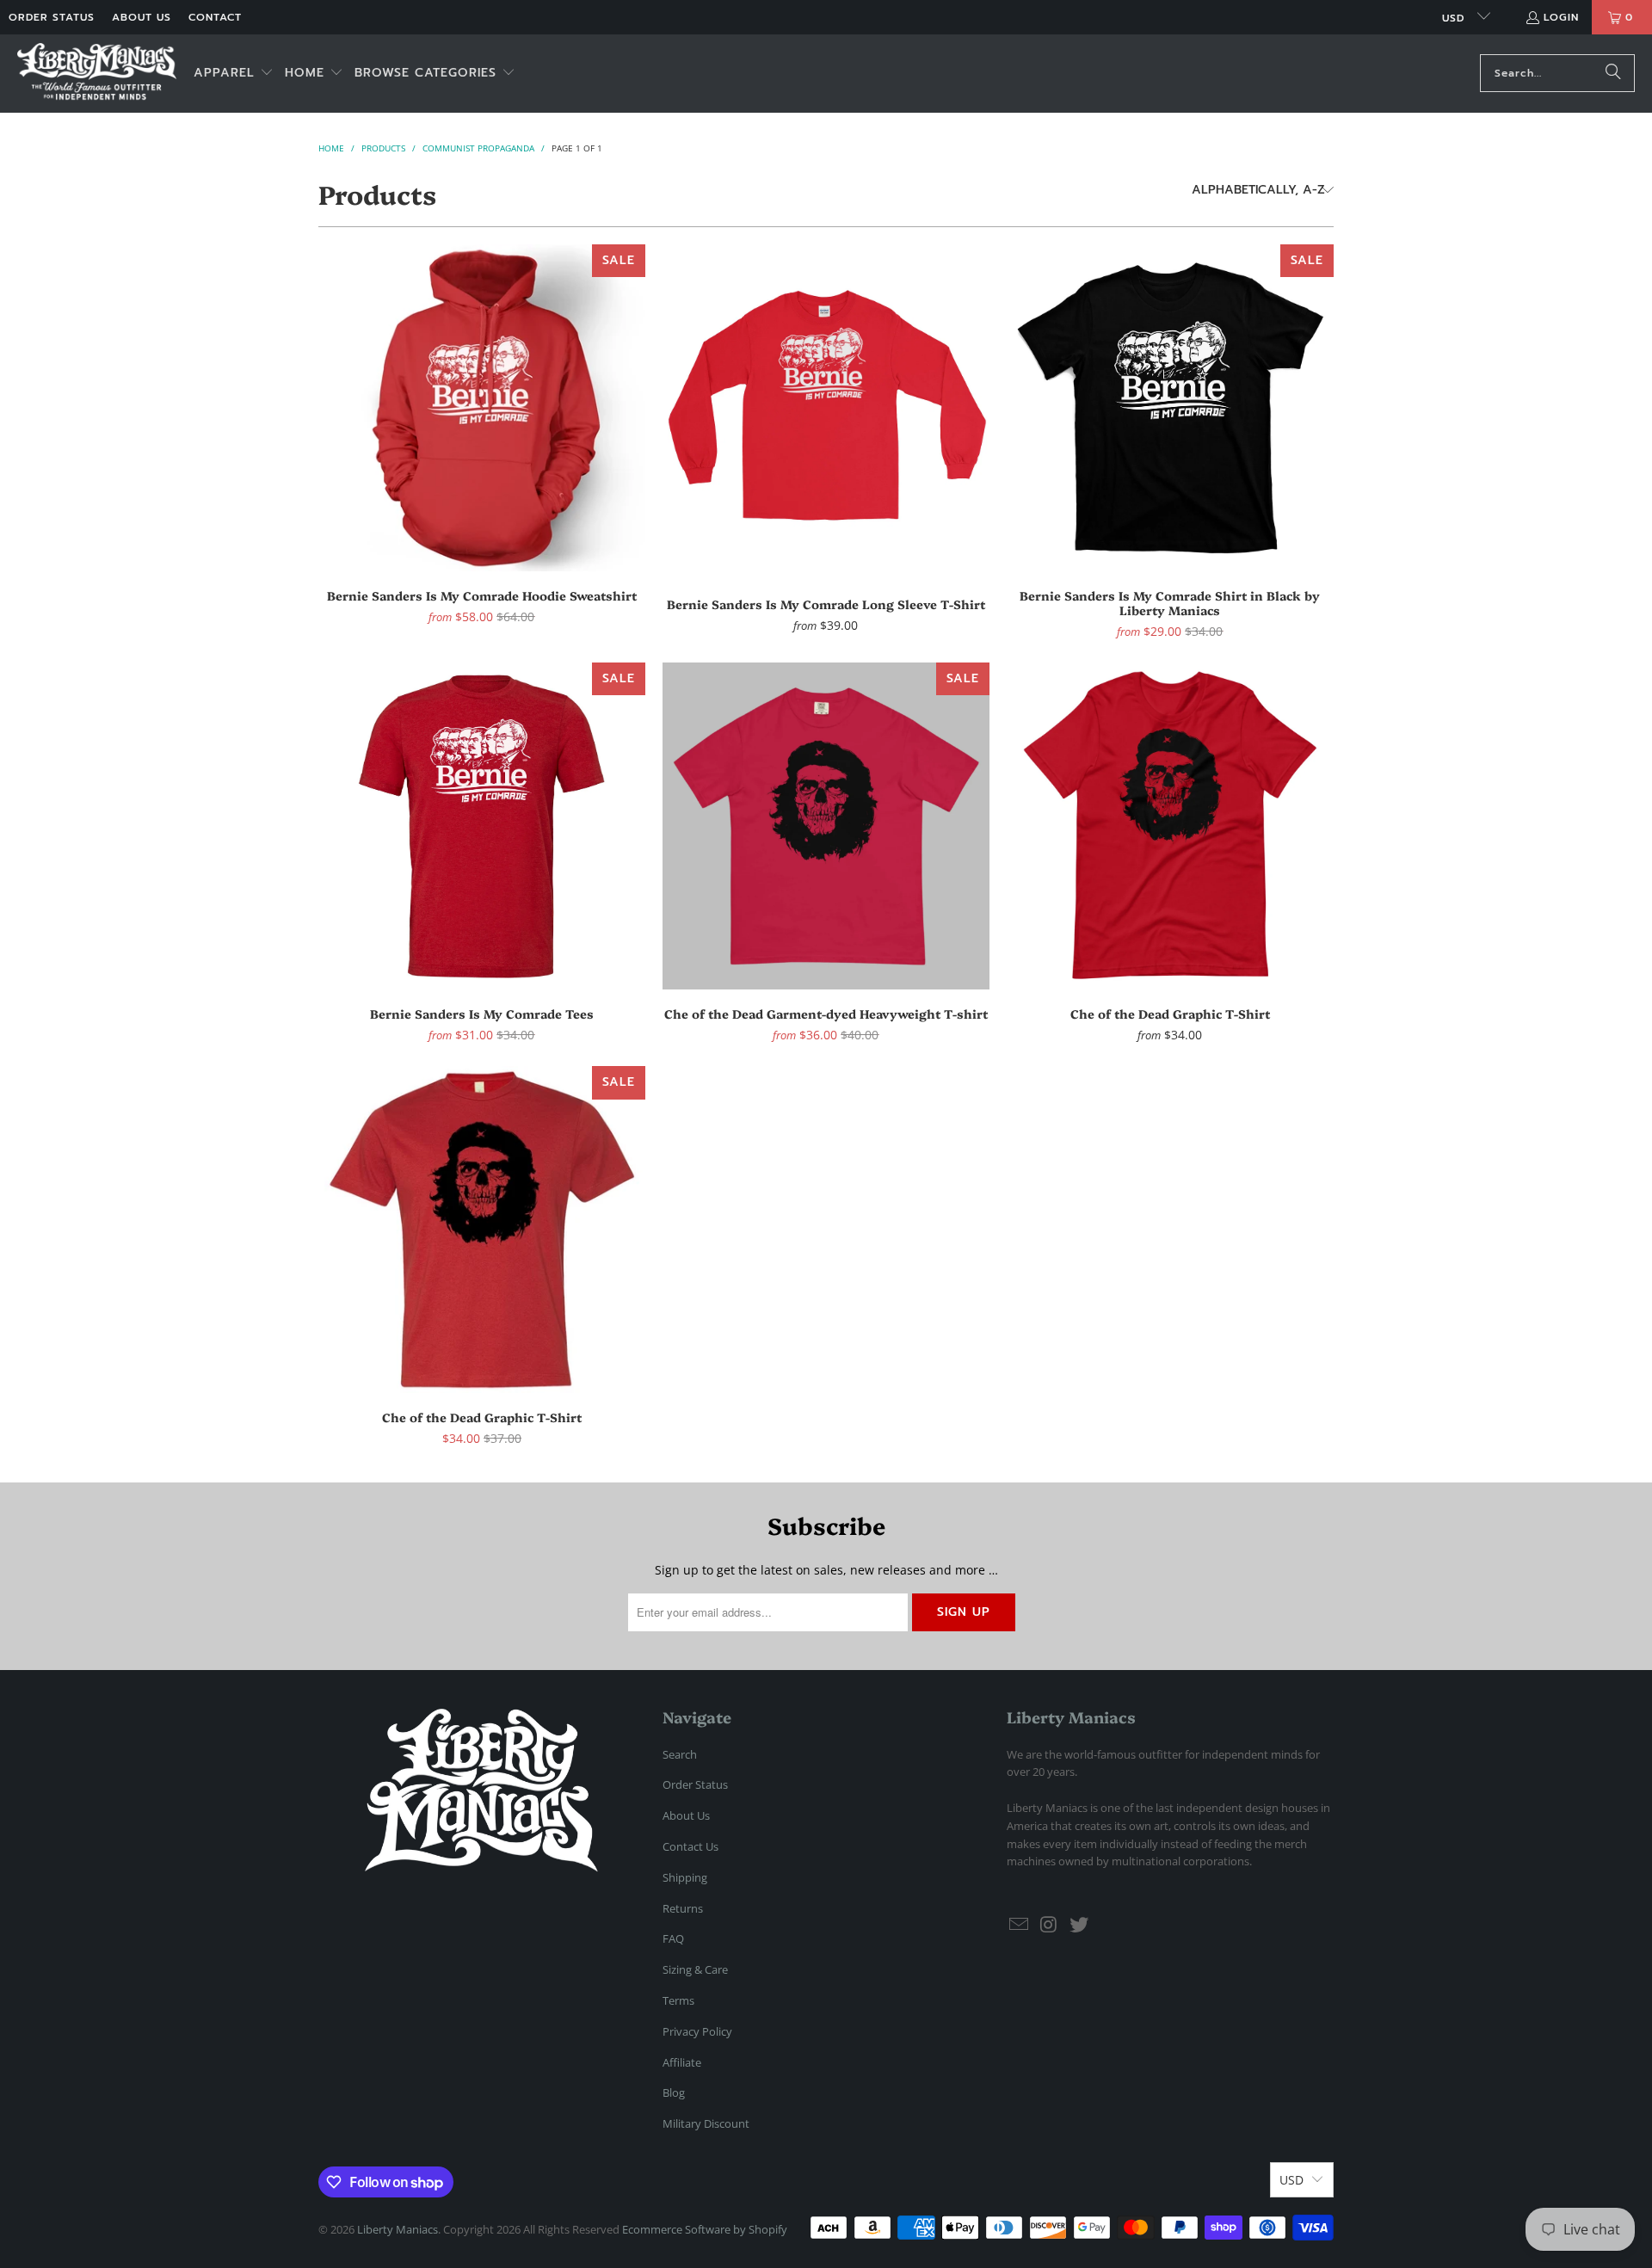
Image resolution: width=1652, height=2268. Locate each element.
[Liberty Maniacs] (97, 74)
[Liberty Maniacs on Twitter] (1079, 1925)
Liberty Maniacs (398, 2229)
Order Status (52, 17)
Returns (683, 1908)
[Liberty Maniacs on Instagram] (1050, 1925)
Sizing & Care (695, 1969)
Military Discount (706, 2123)
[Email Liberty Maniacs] (1020, 1925)
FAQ (673, 1938)
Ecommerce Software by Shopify (705, 2229)
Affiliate (682, 2062)
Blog (674, 2092)
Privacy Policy (697, 2031)
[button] (234, 74)
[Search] (1613, 73)
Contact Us (690, 1846)
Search (680, 1754)
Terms (678, 2000)
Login (1561, 17)
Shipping (685, 1877)
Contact (215, 17)
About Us (142, 17)
